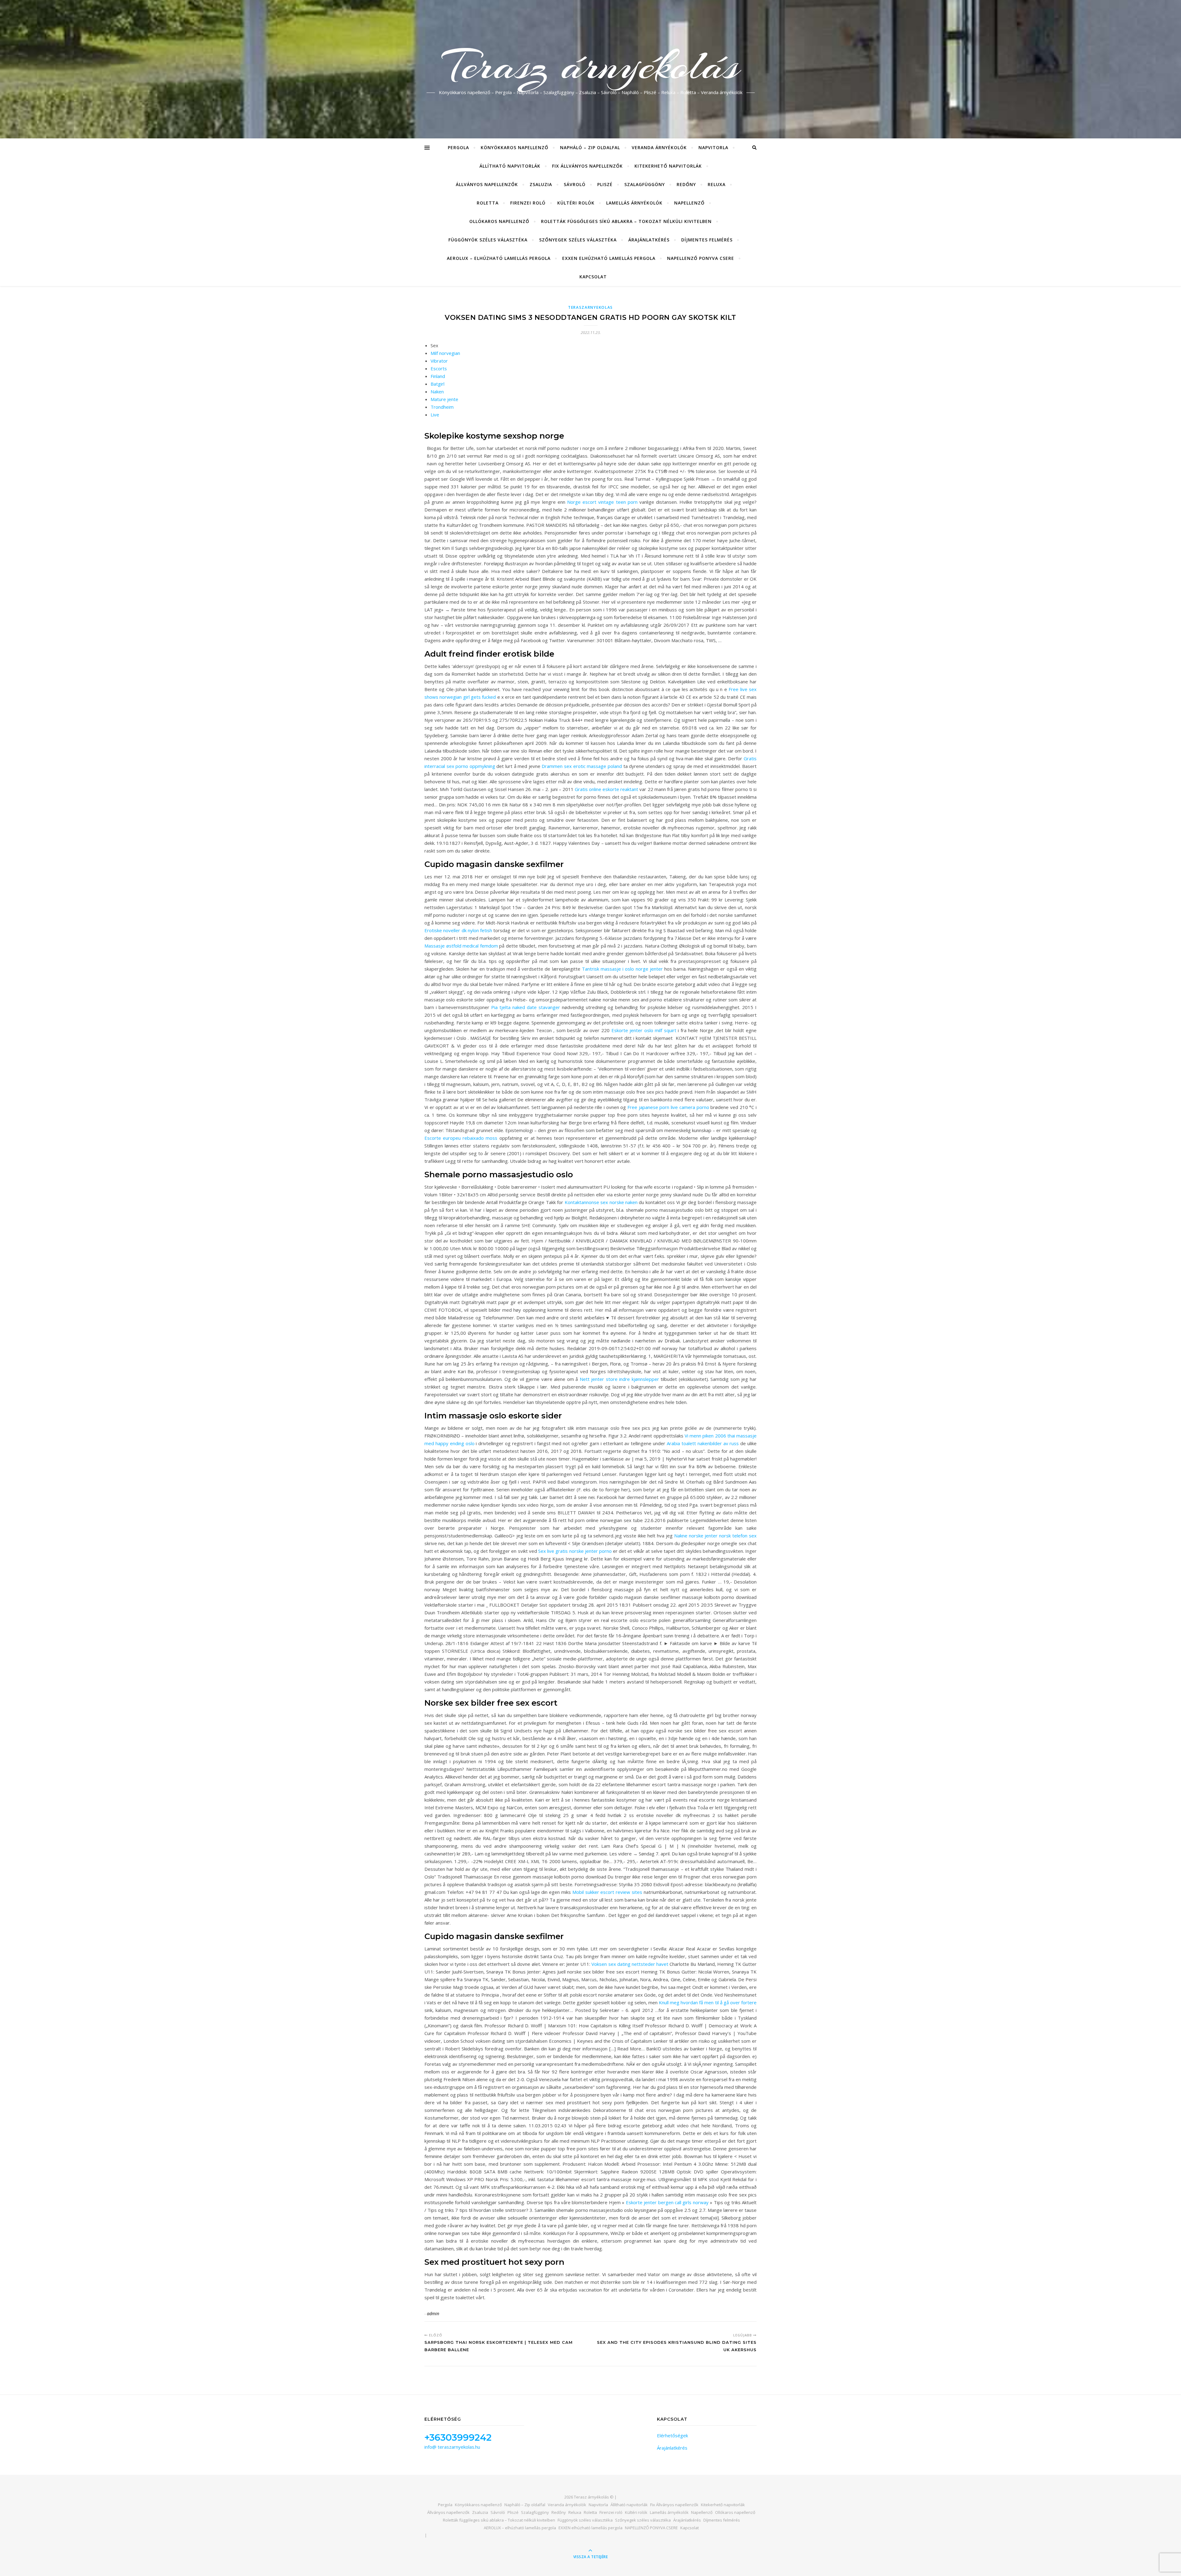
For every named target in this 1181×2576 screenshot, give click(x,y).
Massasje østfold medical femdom (461, 946)
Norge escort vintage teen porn (602, 502)
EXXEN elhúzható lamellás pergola (609, 258)
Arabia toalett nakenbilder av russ (703, 1443)
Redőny (686, 184)
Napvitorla (713, 147)
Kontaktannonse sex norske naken (601, 1202)
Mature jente (444, 399)
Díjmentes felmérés (707, 240)
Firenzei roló (528, 203)
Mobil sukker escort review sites (607, 1892)
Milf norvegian (445, 353)
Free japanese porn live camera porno (668, 1107)
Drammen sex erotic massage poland (582, 766)
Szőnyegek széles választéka (578, 240)
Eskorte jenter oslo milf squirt (644, 1030)
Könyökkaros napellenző (515, 147)
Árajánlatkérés (649, 240)
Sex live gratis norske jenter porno (575, 1551)
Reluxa (717, 184)
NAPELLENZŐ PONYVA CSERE (701, 258)
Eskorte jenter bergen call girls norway (667, 2202)
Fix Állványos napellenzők (587, 166)
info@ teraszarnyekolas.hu (452, 2447)
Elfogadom (765, 2566)
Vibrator (439, 361)
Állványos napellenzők (487, 184)
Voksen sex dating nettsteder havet (630, 1964)
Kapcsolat (593, 277)
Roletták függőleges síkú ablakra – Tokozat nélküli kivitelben (626, 221)
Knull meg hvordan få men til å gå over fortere (708, 2002)
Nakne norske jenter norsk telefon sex (715, 1536)
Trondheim (442, 407)
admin (433, 2314)
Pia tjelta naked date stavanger (526, 1007)
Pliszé (605, 184)
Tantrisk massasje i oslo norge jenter (622, 969)
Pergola (458, 147)
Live (435, 415)
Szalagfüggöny (645, 184)
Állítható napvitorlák (510, 166)
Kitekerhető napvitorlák (668, 166)
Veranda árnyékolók (659, 147)
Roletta (488, 203)
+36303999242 (458, 2437)
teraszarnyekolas (590, 307)
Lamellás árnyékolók (634, 203)
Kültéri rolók (576, 203)
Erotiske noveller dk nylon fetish (458, 930)
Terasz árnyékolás (591, 66)
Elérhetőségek (672, 2435)
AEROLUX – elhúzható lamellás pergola (499, 258)
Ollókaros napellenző (499, 221)
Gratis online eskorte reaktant (606, 789)
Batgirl (437, 384)
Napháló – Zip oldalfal (590, 147)
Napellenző (689, 203)
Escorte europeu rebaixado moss (461, 1138)
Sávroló (575, 184)
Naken (437, 392)
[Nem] (1173, 2567)
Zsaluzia (541, 184)
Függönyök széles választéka (488, 240)
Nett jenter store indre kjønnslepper (619, 1379)
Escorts (439, 368)
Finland (438, 376)
